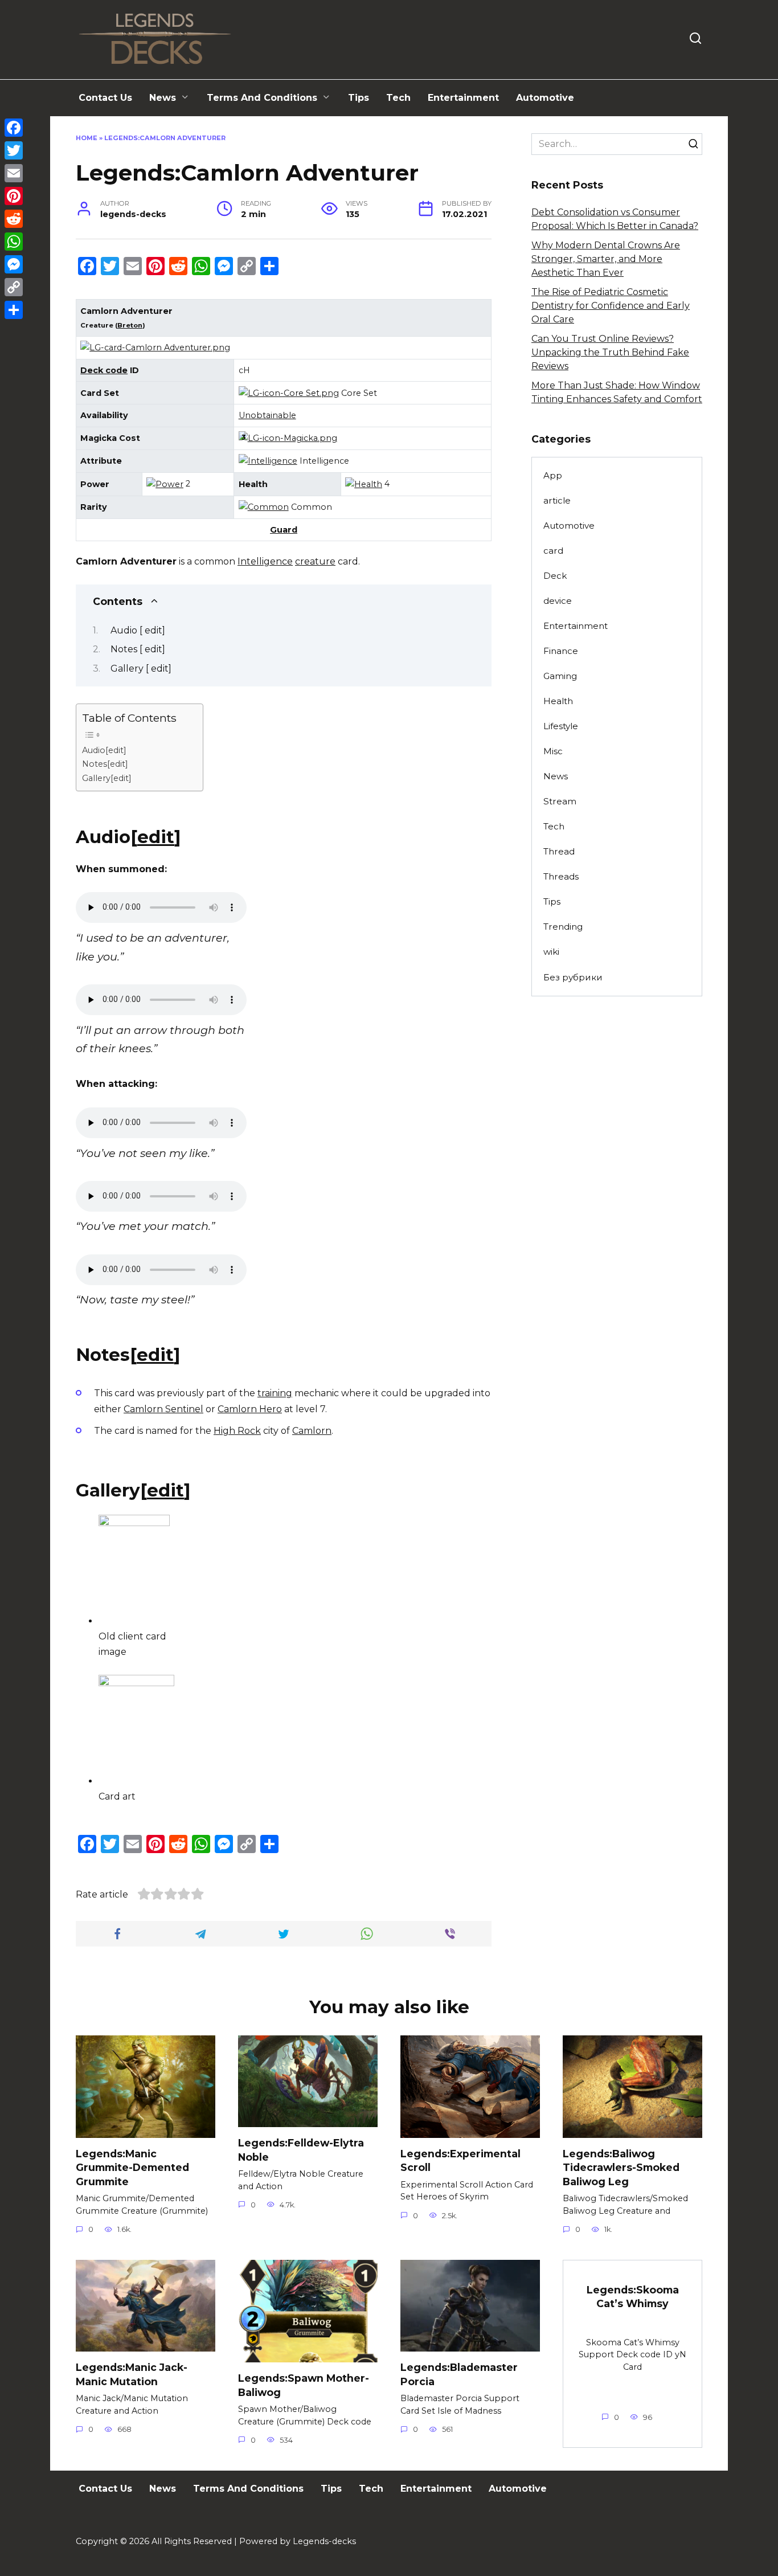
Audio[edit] (104, 750)
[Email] (14, 173)
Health (558, 701)
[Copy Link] (14, 287)
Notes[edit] (105, 764)
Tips (359, 98)
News (163, 98)
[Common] (264, 507)
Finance (561, 651)
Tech (398, 98)
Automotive (545, 98)
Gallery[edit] (107, 778)
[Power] (165, 484)
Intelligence (265, 561)
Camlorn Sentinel (163, 1409)
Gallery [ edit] (141, 668)
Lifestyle (561, 726)
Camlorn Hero (250, 1409)
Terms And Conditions (262, 98)
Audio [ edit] (138, 630)
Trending (563, 927)
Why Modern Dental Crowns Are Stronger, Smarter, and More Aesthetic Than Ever (606, 259)
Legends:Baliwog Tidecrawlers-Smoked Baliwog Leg (621, 2168)
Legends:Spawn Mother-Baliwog (304, 2385)
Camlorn (312, 1431)
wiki (551, 952)
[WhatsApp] (14, 242)
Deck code (104, 370)
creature (315, 561)
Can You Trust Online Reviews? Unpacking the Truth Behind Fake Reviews (610, 352)
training (275, 1393)
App (553, 475)
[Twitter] (14, 150)
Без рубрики (573, 977)
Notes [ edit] (138, 649)
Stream (560, 801)
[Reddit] (14, 219)
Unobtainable (267, 415)
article (557, 500)
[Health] (364, 484)
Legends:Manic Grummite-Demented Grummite (132, 2168)
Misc (553, 751)
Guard (284, 530)
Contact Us (105, 98)
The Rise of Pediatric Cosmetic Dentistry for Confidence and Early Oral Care (611, 306)
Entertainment (463, 98)
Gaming (560, 676)
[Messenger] (14, 264)
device (558, 601)
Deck (555, 576)
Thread (559, 851)
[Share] (14, 310)
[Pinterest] (14, 196)
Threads (561, 876)
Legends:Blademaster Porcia (459, 2374)
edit (156, 837)
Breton (130, 325)
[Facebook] (14, 128)
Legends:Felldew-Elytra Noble (301, 2150)
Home (87, 138)
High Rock (237, 1431)
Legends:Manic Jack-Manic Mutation (132, 2374)
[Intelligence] (268, 461)
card (553, 551)
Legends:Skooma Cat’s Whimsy (633, 2296)
